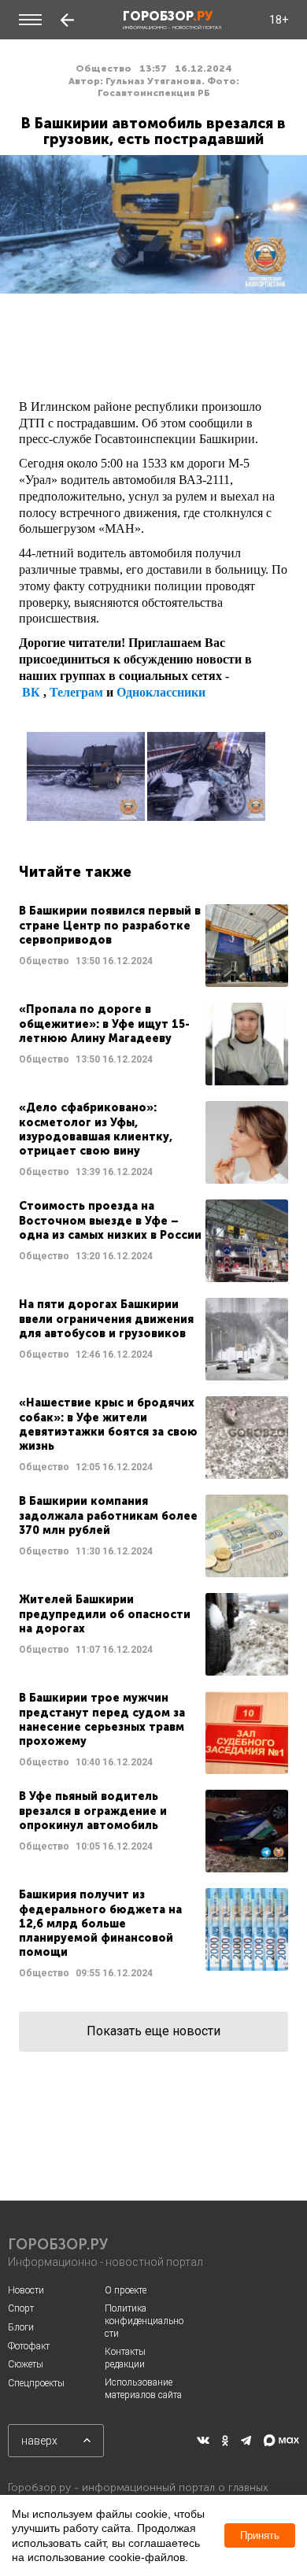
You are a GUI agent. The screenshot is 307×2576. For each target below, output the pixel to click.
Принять (260, 2535)
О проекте (126, 2290)
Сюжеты (26, 2364)
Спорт (21, 2308)
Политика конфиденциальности (144, 2321)
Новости (26, 2290)
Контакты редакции (125, 2358)
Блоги (21, 2327)
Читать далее (153, 946)
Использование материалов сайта (143, 2389)
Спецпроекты (36, 2383)
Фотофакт (29, 2346)
